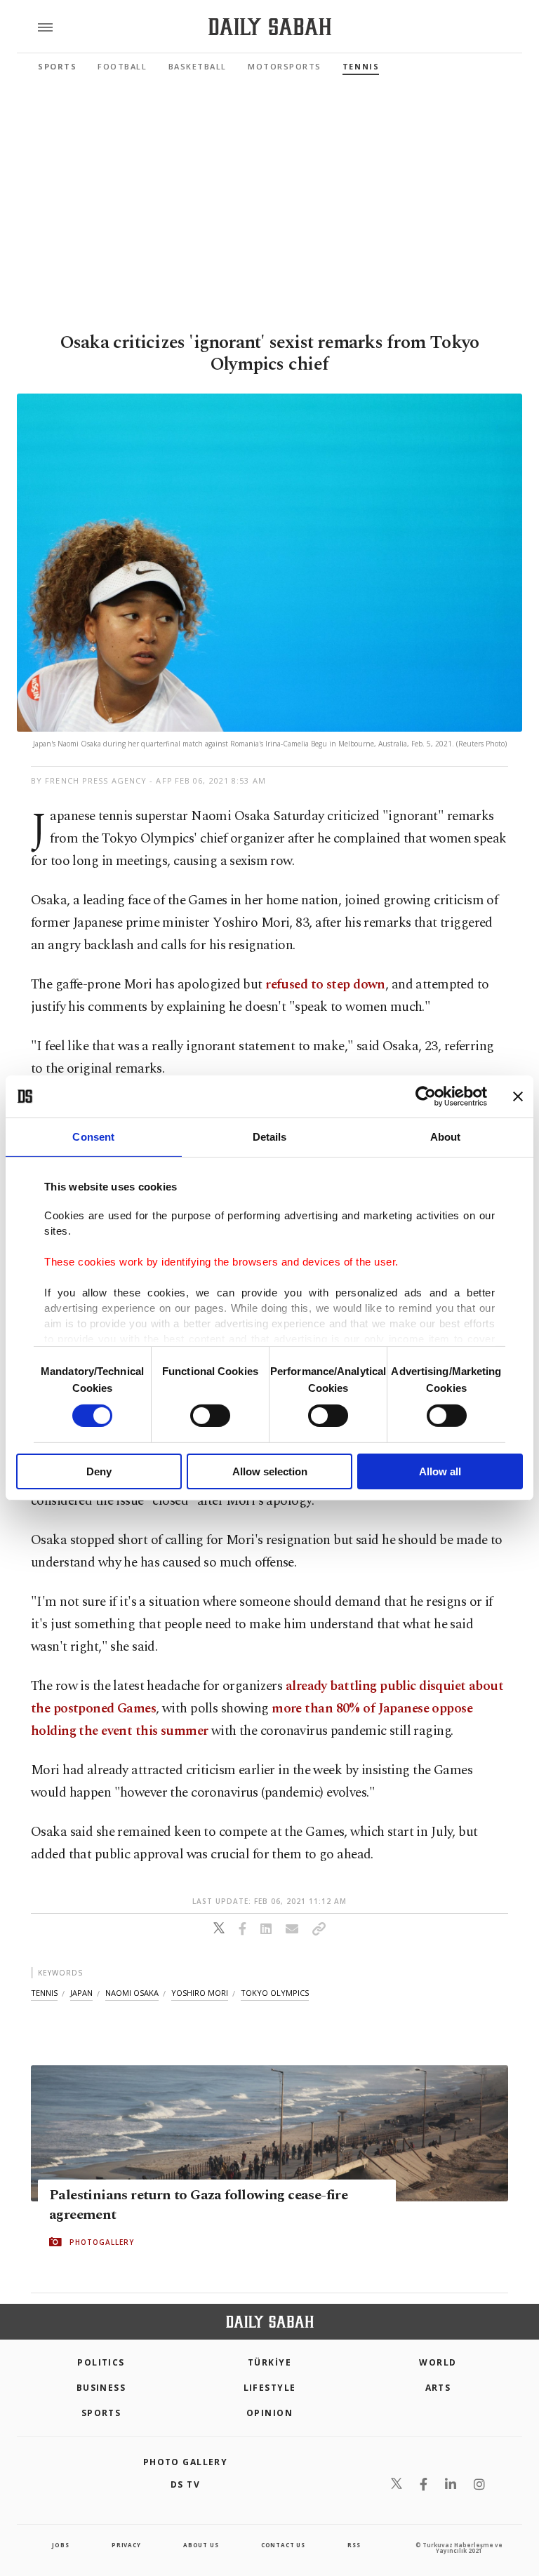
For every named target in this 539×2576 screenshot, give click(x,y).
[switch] (210, 1416)
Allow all (440, 1471)
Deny (99, 1471)
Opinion (269, 2413)
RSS (354, 2545)
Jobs (60, 2545)
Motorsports (285, 66)
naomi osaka (132, 1993)
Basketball (198, 66)
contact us (283, 2545)
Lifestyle (270, 2388)
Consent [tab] (93, 1137)
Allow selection (270, 1471)
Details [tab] (270, 1137)
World (438, 2362)
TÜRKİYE (269, 2362)
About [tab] (446, 1137)
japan (81, 1993)
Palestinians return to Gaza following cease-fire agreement (198, 2205)
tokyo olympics (275, 1993)
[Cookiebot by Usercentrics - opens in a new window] (426, 1096)
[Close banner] (518, 1096)
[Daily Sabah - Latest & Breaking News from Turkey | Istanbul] (270, 27)
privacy (126, 2545)
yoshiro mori (200, 1993)
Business (101, 2388)
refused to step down (325, 985)
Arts (438, 2388)
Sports (57, 66)
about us (201, 2545)
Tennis (361, 66)
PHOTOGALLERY (102, 2242)
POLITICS (101, 2362)
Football (122, 66)
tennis (44, 1993)
